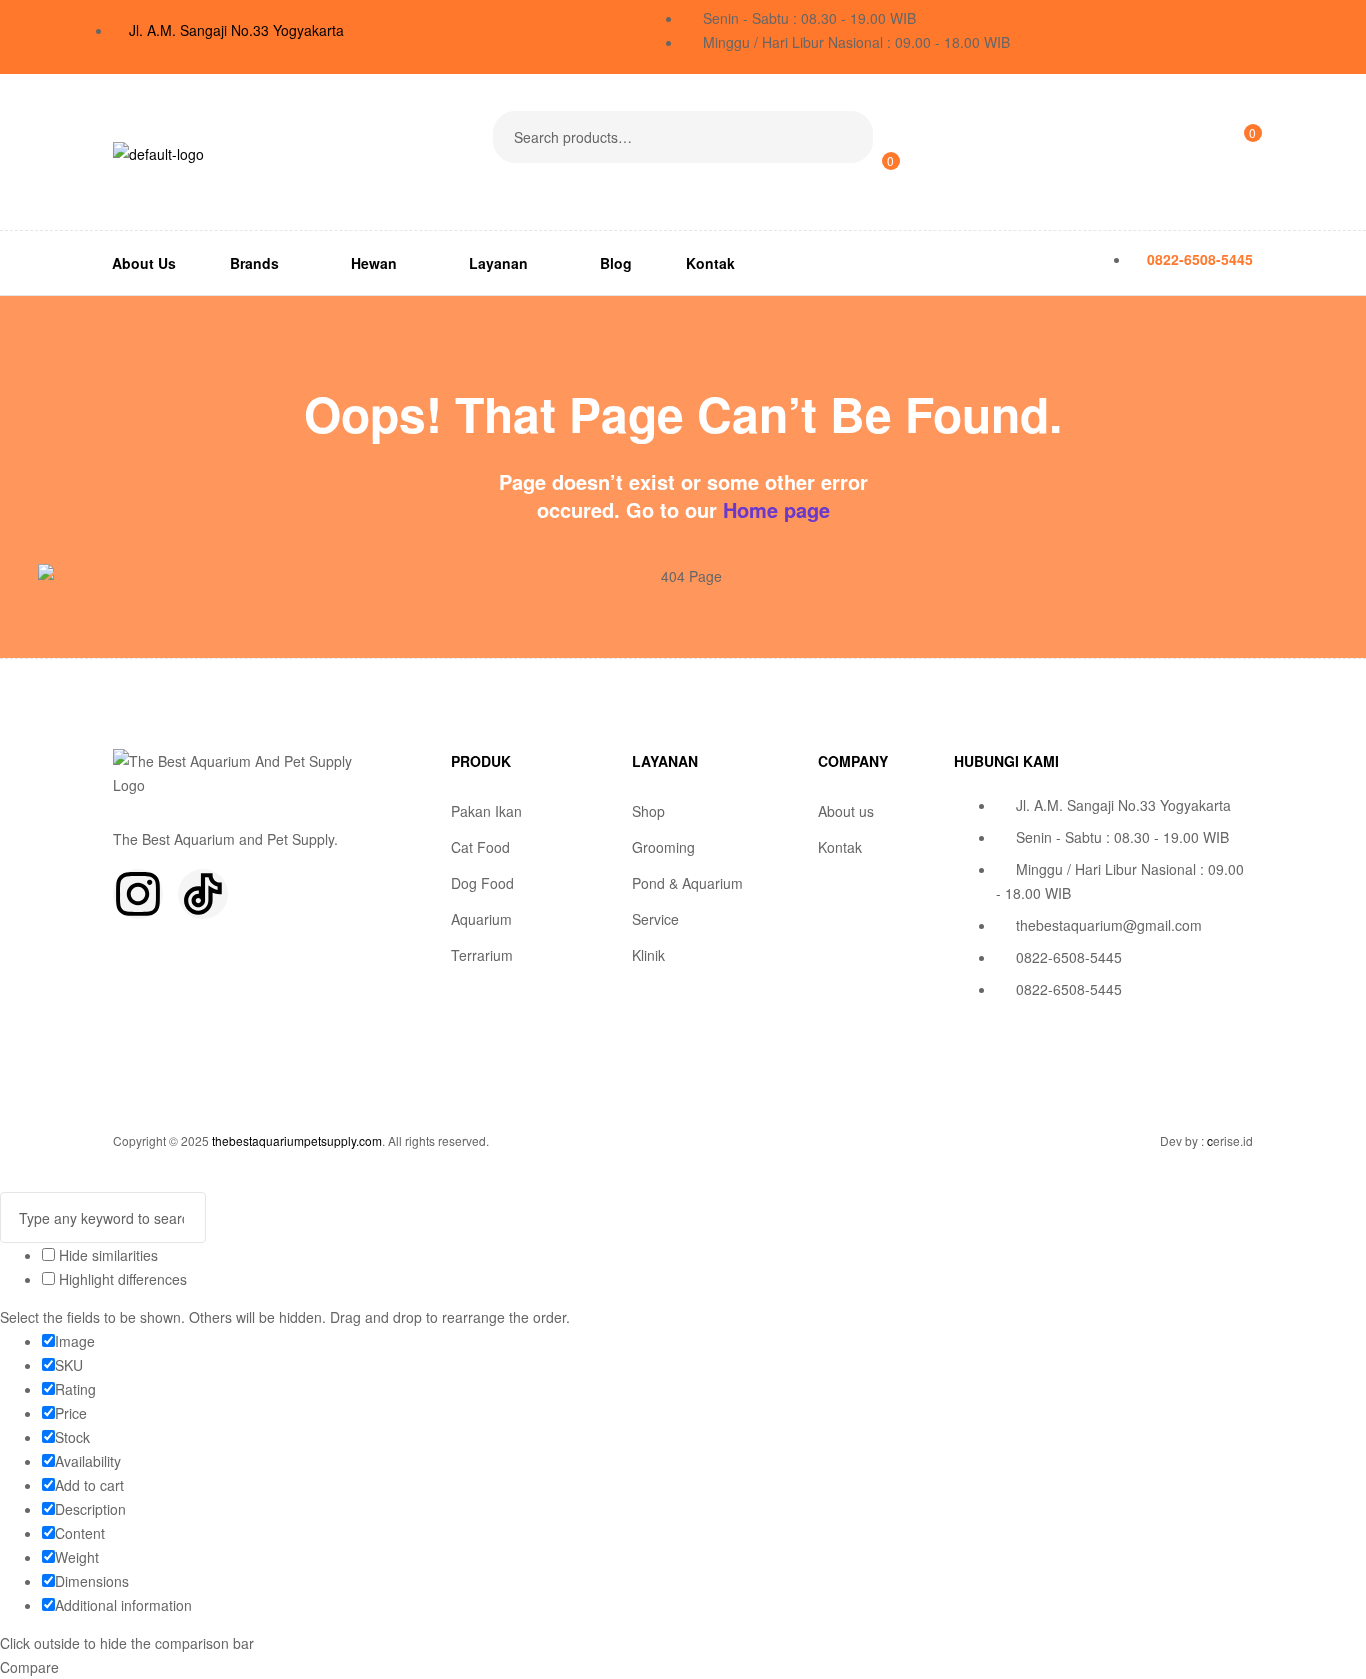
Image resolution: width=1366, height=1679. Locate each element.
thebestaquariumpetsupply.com (297, 1140)
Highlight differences (121, 1279)
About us (846, 811)
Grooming (663, 847)
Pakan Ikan (486, 811)
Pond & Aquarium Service (687, 901)
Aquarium (481, 919)
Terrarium (482, 955)
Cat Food (480, 847)
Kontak (840, 847)
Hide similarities (106, 1255)
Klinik (648, 955)
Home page (776, 509)
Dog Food (482, 883)
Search (845, 137)
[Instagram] (138, 894)
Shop (648, 811)
